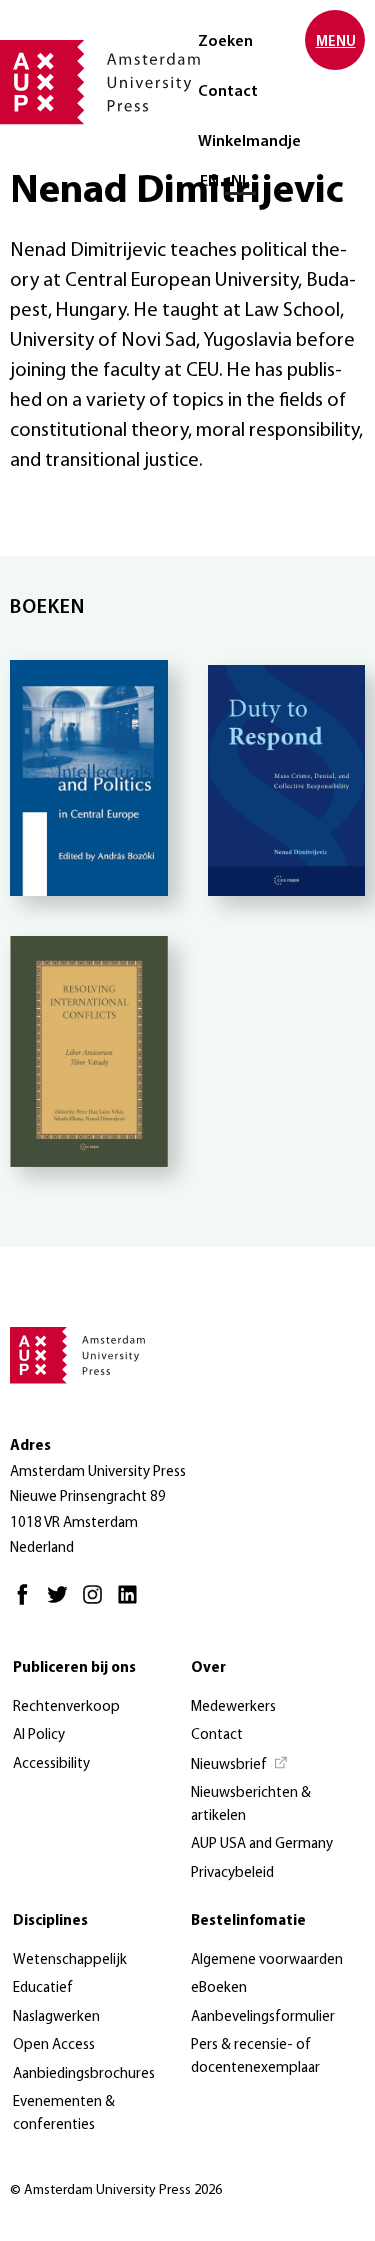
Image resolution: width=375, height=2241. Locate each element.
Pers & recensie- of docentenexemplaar (255, 2057)
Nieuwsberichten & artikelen (251, 1805)
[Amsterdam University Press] (100, 84)
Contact (228, 92)
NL (240, 182)
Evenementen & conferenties (64, 2114)
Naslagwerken (56, 2017)
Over (208, 1668)
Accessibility (51, 1764)
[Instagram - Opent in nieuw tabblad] (97, 1603)
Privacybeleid (232, 1873)
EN (209, 182)
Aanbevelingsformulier (263, 2017)
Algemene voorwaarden (267, 1960)
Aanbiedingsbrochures (84, 2074)
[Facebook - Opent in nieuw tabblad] (27, 1603)
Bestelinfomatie (248, 1921)
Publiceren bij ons (74, 1668)
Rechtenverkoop (66, 1707)
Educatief (43, 1988)
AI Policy (39, 1735)
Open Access (54, 2045)
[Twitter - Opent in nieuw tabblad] (62, 1603)
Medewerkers (233, 1707)
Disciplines (50, 1921)
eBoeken (219, 1988)
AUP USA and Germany (262, 1844)
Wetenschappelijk (70, 1960)
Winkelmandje (249, 142)
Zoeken (225, 42)
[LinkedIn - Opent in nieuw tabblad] (132, 1603)
